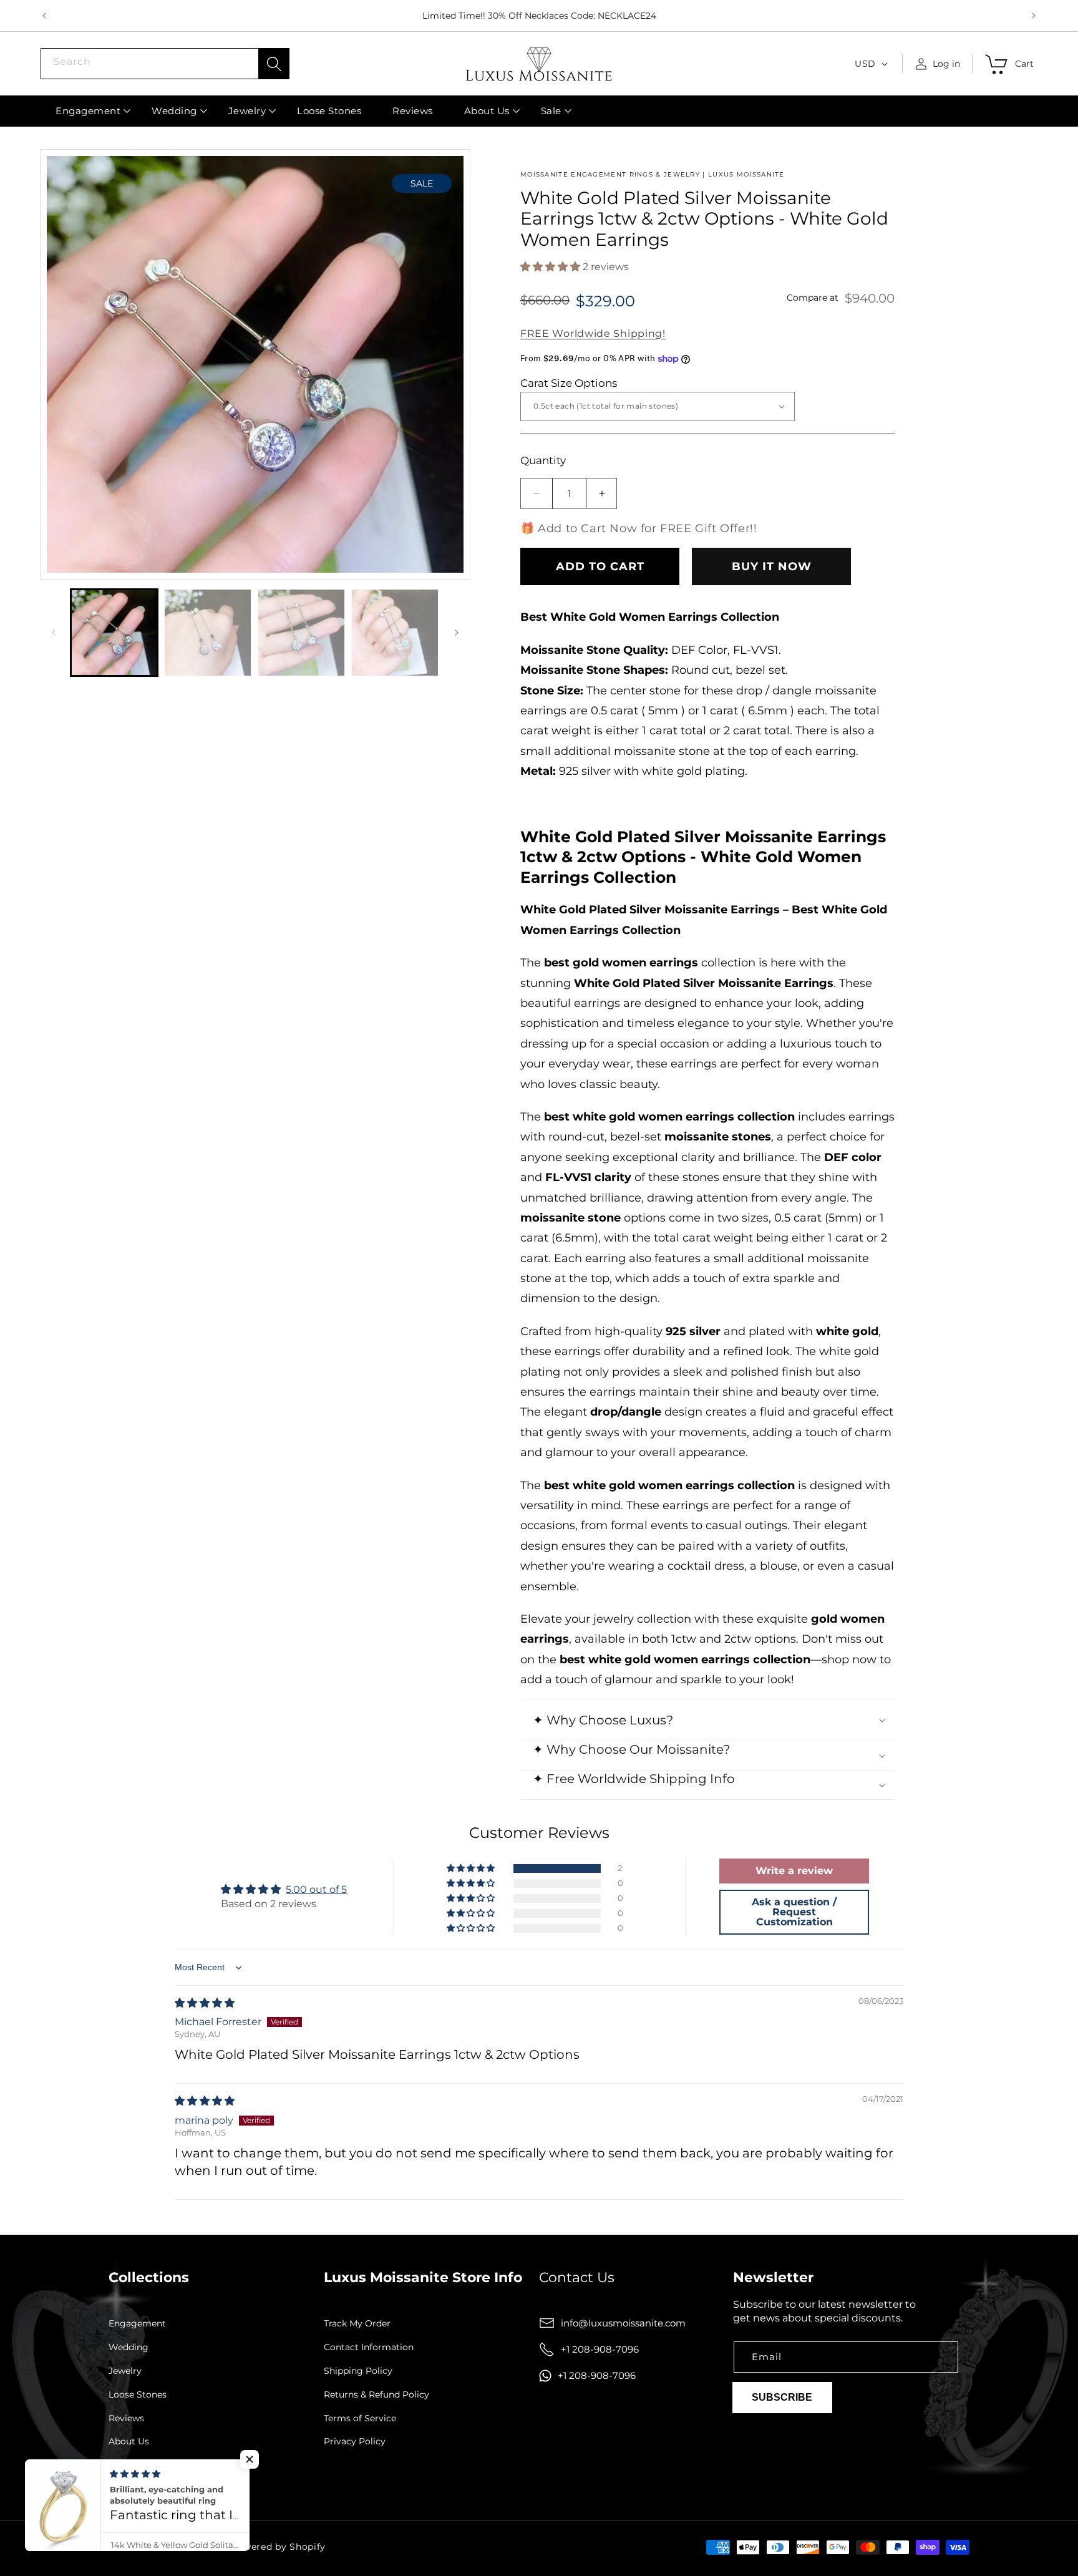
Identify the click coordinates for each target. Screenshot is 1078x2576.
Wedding (129, 2347)
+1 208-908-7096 (600, 2349)
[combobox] (165, 64)
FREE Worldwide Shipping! (593, 333)
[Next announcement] (1034, 16)
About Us (129, 2442)
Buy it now (772, 566)
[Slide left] (54, 633)
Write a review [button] (794, 1871)
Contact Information (369, 2347)
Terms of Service (360, 2418)
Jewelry (125, 2371)
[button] (88, 111)
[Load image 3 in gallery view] (301, 633)
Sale (118, 2465)
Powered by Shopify (279, 2547)
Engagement (137, 2324)
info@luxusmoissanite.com (623, 2323)
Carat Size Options (569, 383)
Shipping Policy (358, 2371)
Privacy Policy (355, 2442)
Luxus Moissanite (188, 2547)
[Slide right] (457, 633)
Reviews (126, 2418)
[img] (205, 2003)
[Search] (274, 64)
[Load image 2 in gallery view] (208, 633)
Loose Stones (138, 2395)
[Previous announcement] (44, 16)
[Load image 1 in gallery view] (114, 633)
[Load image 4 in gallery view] (395, 633)
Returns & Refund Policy (376, 2395)
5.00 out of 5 (316, 1889)
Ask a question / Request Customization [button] (794, 1912)
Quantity (543, 460)
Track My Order (357, 2324)
